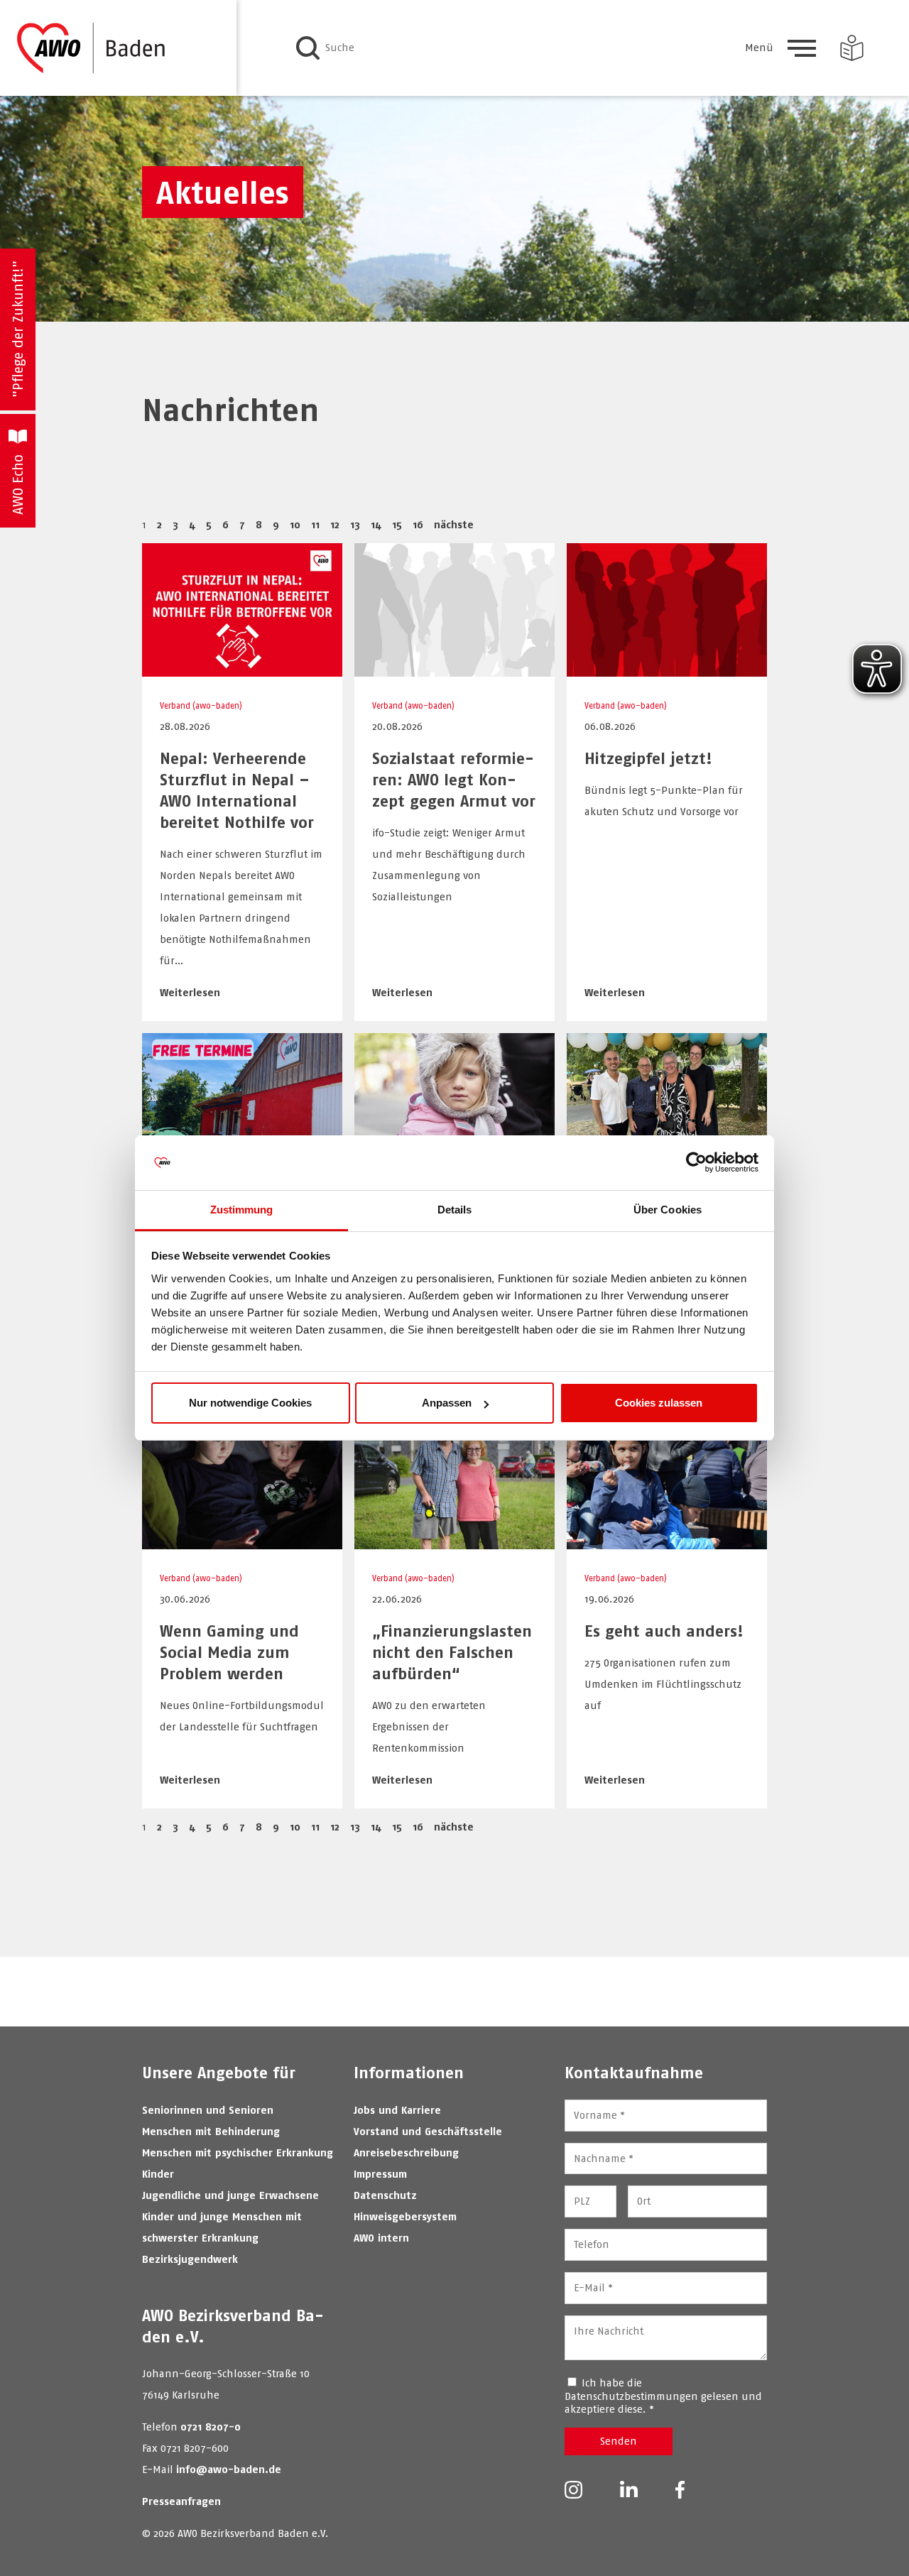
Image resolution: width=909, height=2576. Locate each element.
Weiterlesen (190, 992)
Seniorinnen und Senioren (208, 2110)
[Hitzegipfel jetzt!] (667, 669)
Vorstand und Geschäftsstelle (428, 2131)
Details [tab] (455, 1210)
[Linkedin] (629, 2490)
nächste (454, 524)
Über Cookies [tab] (668, 1210)
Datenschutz (385, 2195)
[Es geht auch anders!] (667, 1542)
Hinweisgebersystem (405, 2216)
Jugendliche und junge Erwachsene (230, 2195)
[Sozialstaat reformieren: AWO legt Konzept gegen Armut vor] (454, 669)
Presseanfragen (181, 2501)
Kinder (158, 2174)
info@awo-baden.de (229, 2469)
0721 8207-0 (211, 2427)
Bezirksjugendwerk (190, 2259)
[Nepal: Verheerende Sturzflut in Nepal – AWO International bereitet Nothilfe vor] (242, 669)
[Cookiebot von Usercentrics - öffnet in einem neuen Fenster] (696, 1163)
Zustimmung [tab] (242, 1210)
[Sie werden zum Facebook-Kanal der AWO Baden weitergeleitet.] (680, 2491)
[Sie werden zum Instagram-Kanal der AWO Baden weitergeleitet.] (573, 2491)
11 (315, 524)
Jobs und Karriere (397, 2110)
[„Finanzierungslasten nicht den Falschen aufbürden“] (454, 1542)
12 (335, 524)
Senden (619, 2441)
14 (376, 524)
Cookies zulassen (659, 1403)
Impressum (380, 2174)
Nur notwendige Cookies (250, 1403)
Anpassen (447, 1403)
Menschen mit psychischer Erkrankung (238, 2152)
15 (397, 524)
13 (355, 524)
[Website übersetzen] (852, 48)
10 (295, 524)
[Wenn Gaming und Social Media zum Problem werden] (242, 1542)
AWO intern (381, 2238)
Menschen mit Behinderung (211, 2131)
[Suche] (308, 48)
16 (418, 524)
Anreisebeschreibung (406, 2152)
